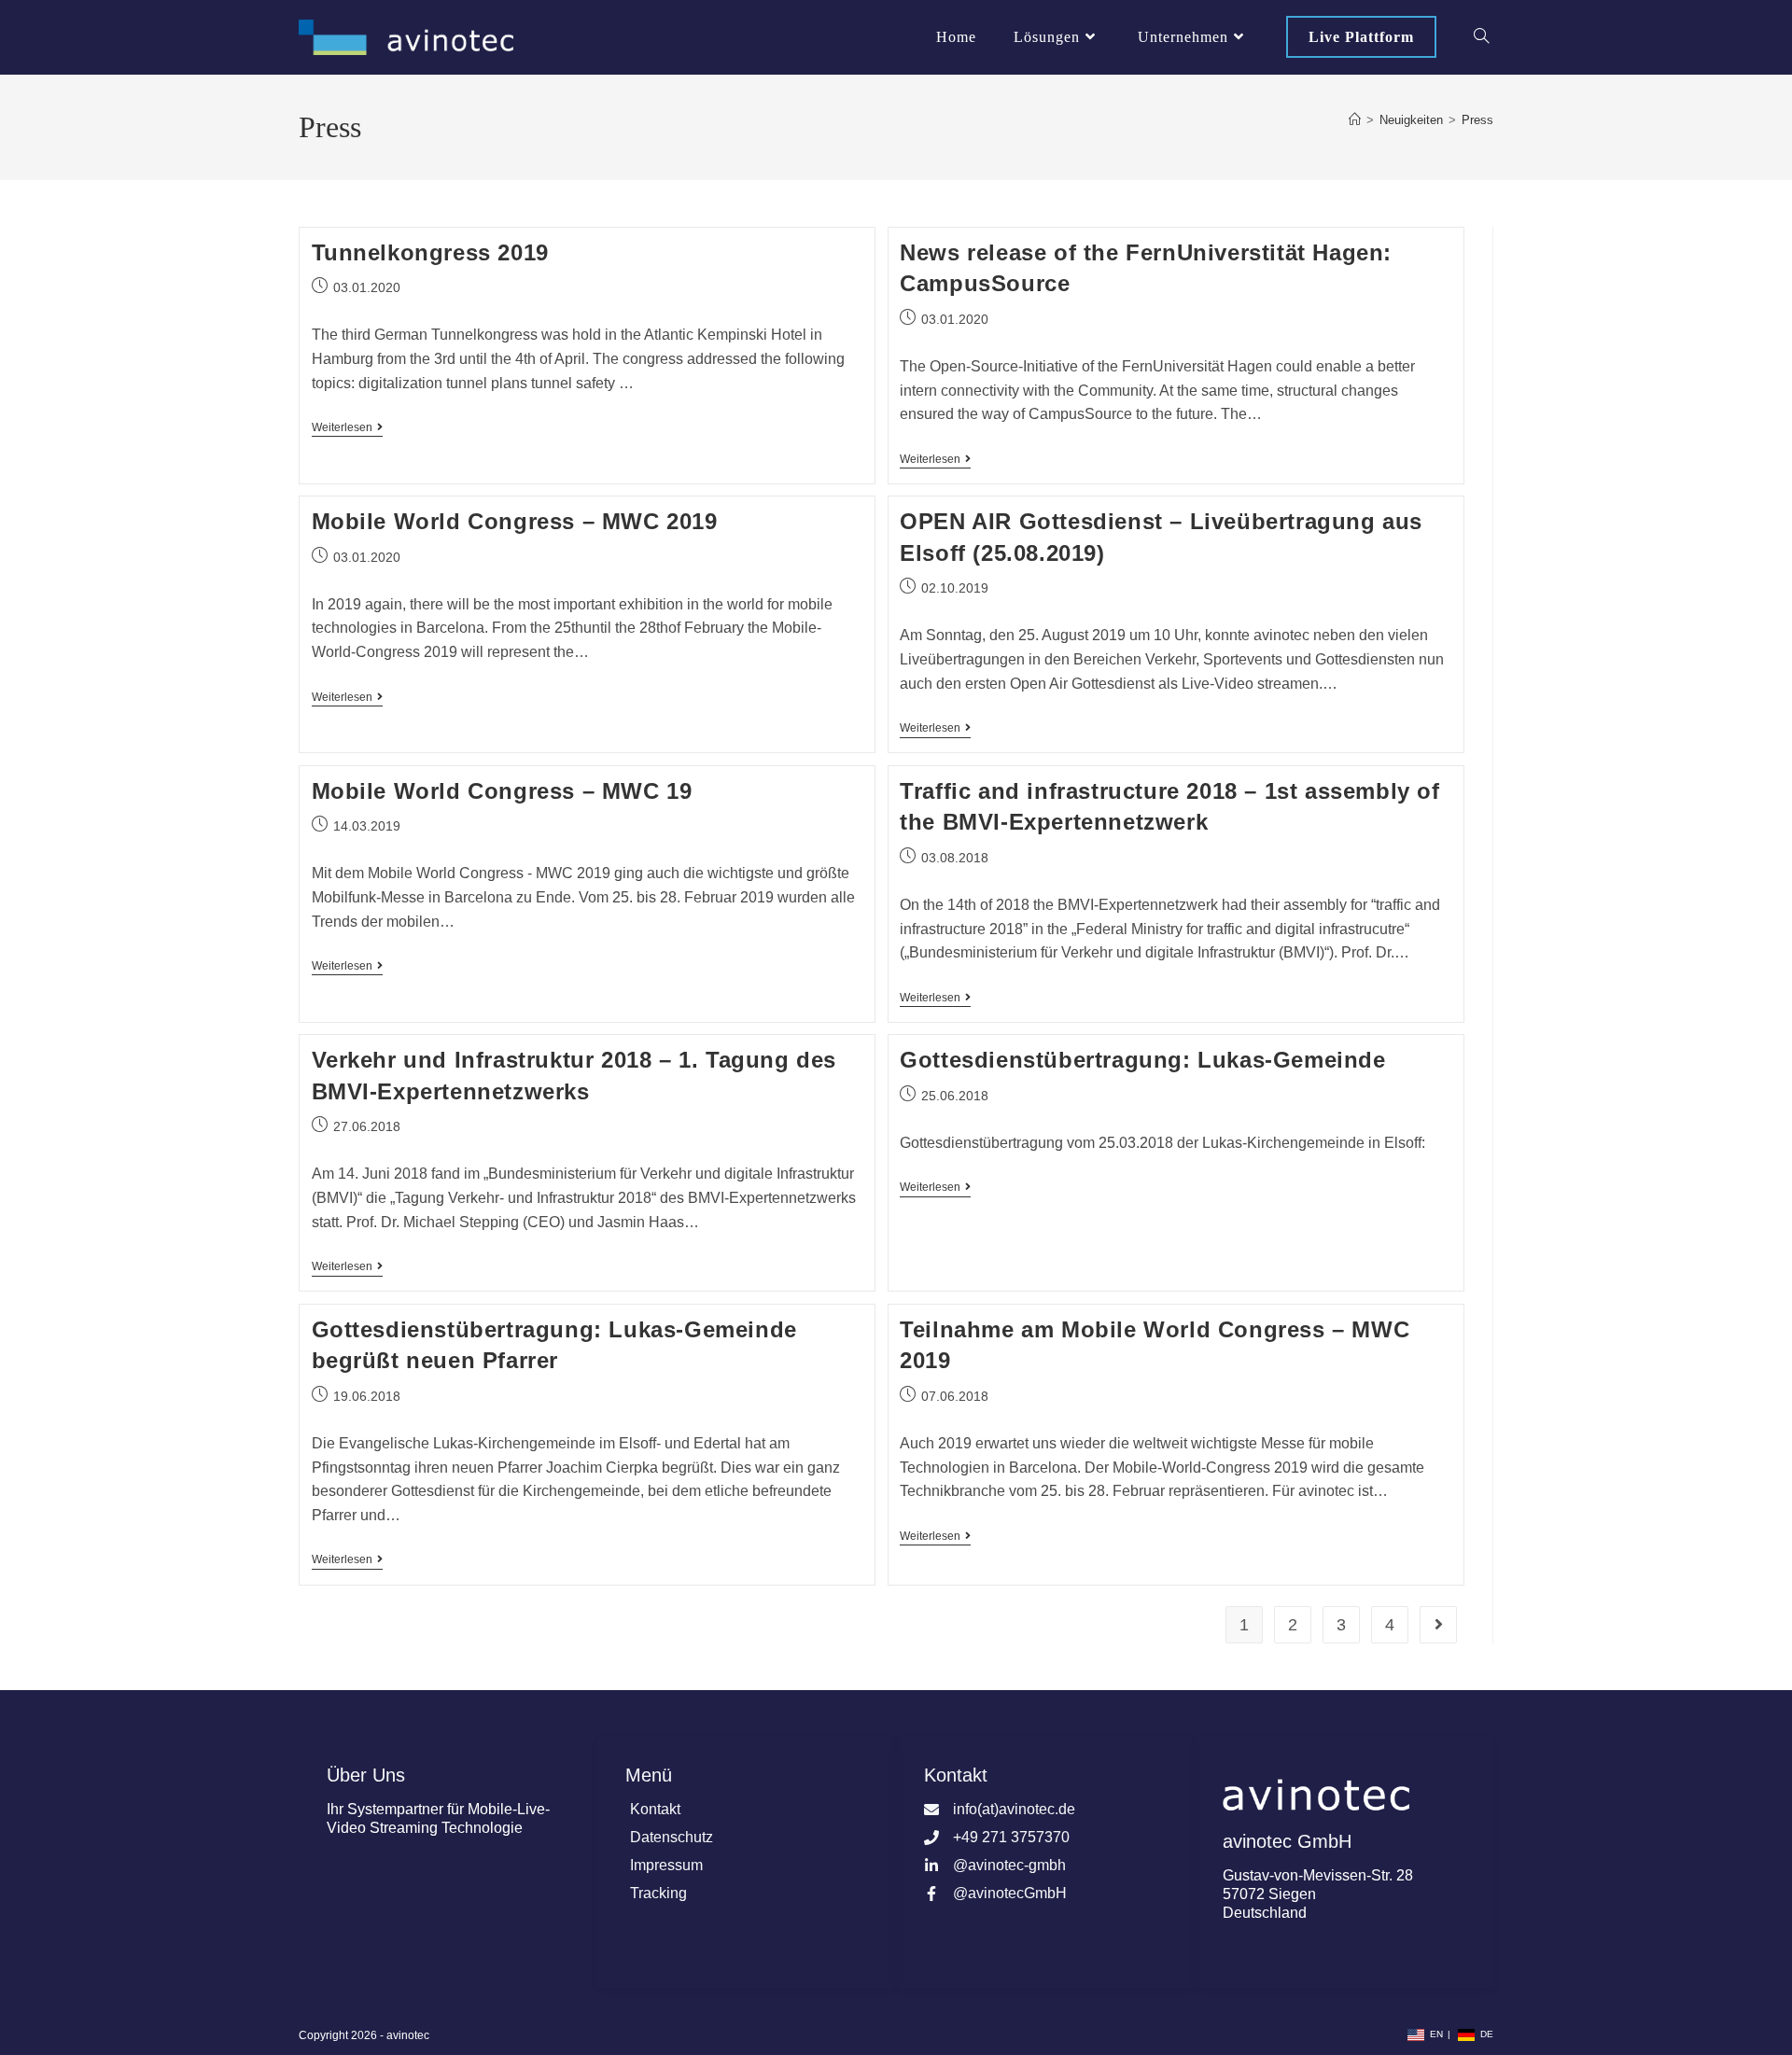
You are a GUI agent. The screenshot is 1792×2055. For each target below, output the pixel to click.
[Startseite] (1355, 120)
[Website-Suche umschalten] (1481, 37)
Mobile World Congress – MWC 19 (502, 791)
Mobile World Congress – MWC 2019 (515, 521)
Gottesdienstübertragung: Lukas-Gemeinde (1142, 1060)
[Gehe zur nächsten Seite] (1438, 1625)
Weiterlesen (347, 427)
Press (1477, 120)
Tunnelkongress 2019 (430, 252)
